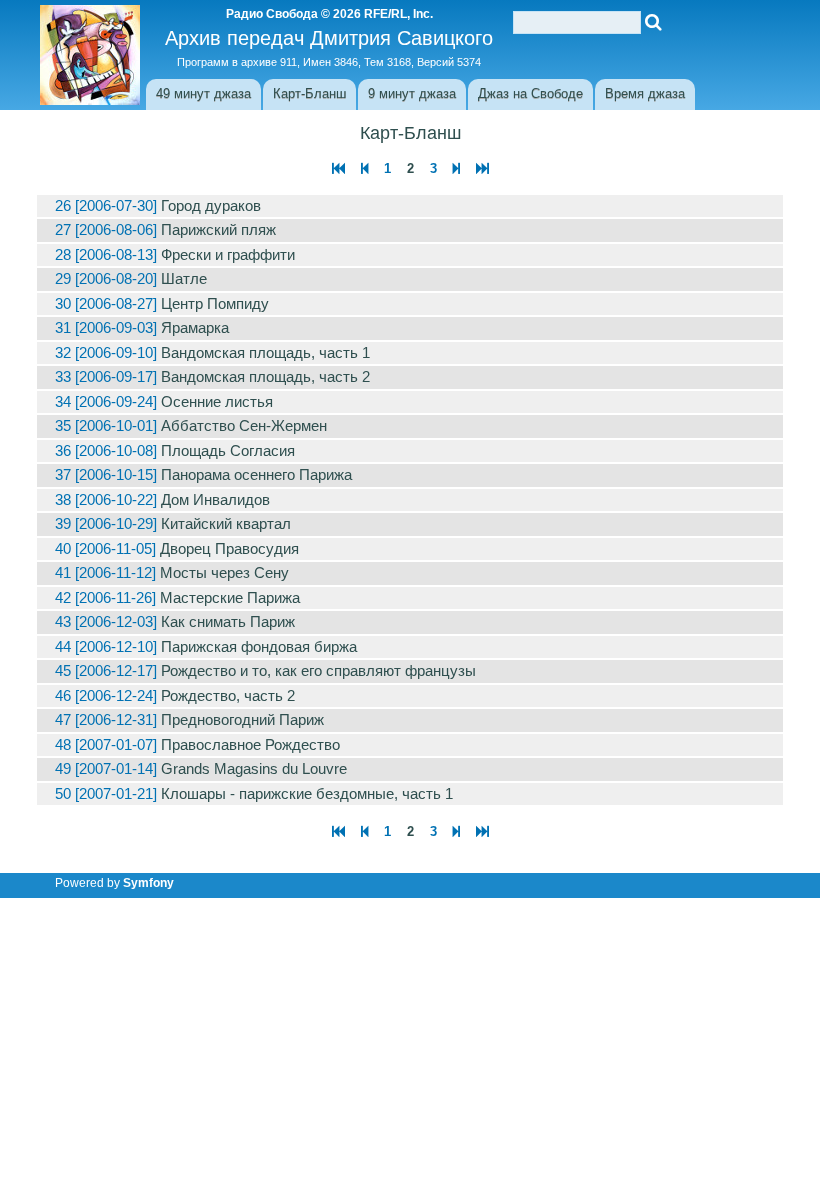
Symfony (148, 883)
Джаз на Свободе (530, 93)
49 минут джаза (203, 93)
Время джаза (645, 93)
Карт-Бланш (309, 93)
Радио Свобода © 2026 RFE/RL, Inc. (329, 14)
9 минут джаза (412, 93)
